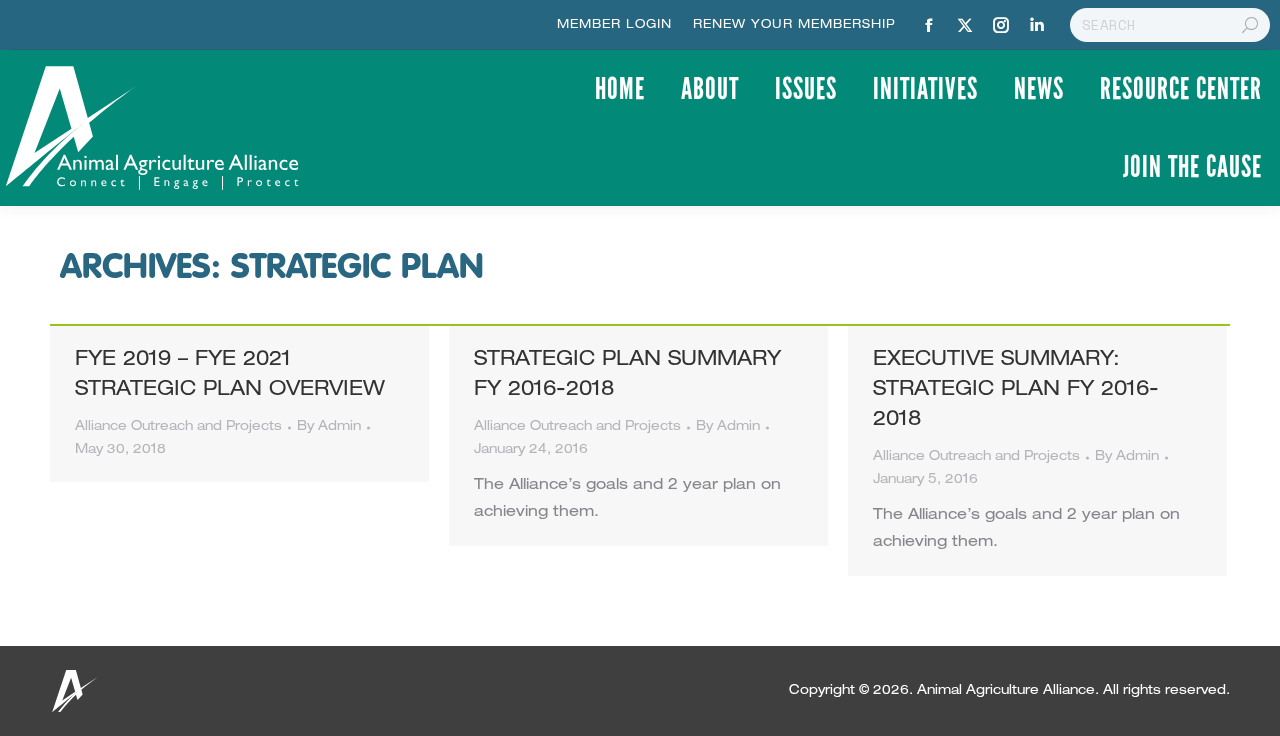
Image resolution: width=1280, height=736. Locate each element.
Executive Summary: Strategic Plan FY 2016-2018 (1016, 391)
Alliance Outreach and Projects (178, 427)
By (329, 427)
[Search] (1250, 25)
